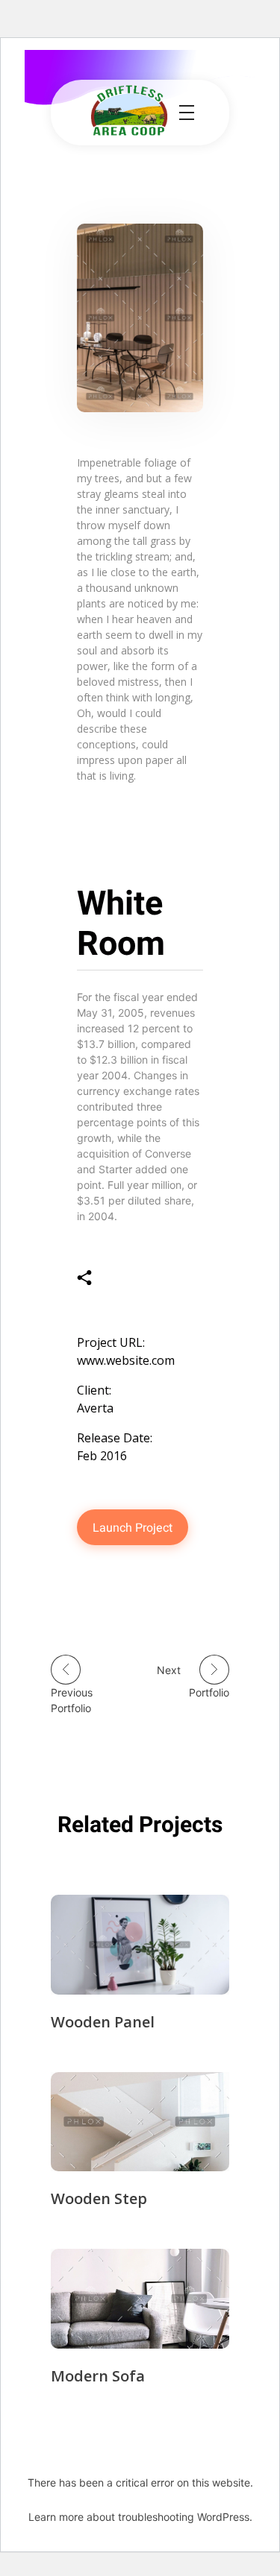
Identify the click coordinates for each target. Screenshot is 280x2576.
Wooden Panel (103, 2022)
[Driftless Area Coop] (129, 110)
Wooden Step (99, 2198)
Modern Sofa (98, 2376)
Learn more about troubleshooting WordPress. (140, 2517)
